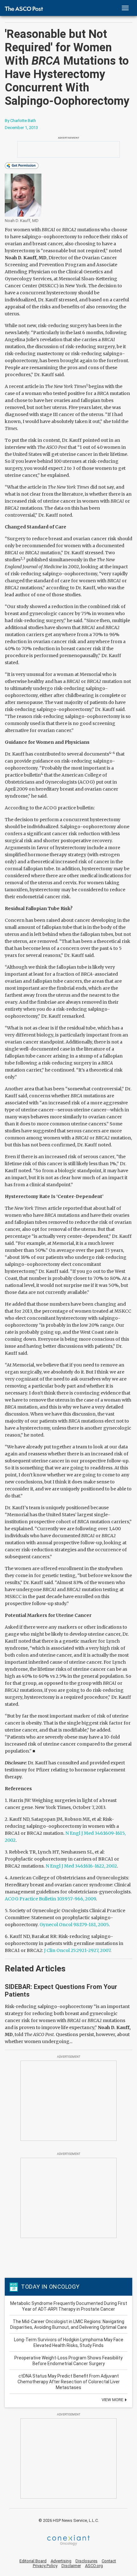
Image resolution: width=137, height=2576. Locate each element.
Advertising (61, 2561)
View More (113, 2400)
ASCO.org (94, 2566)
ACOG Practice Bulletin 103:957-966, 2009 (50, 1899)
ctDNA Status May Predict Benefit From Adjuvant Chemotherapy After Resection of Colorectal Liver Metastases (69, 2382)
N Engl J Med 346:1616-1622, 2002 (81, 1866)
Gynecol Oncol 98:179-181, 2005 (74, 1925)
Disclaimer (71, 2566)
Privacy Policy (45, 2566)
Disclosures (87, 2561)
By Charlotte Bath (20, 121)
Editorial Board (33, 2561)
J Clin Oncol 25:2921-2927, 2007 (77, 1950)
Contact (109, 2561)
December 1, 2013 (21, 128)
